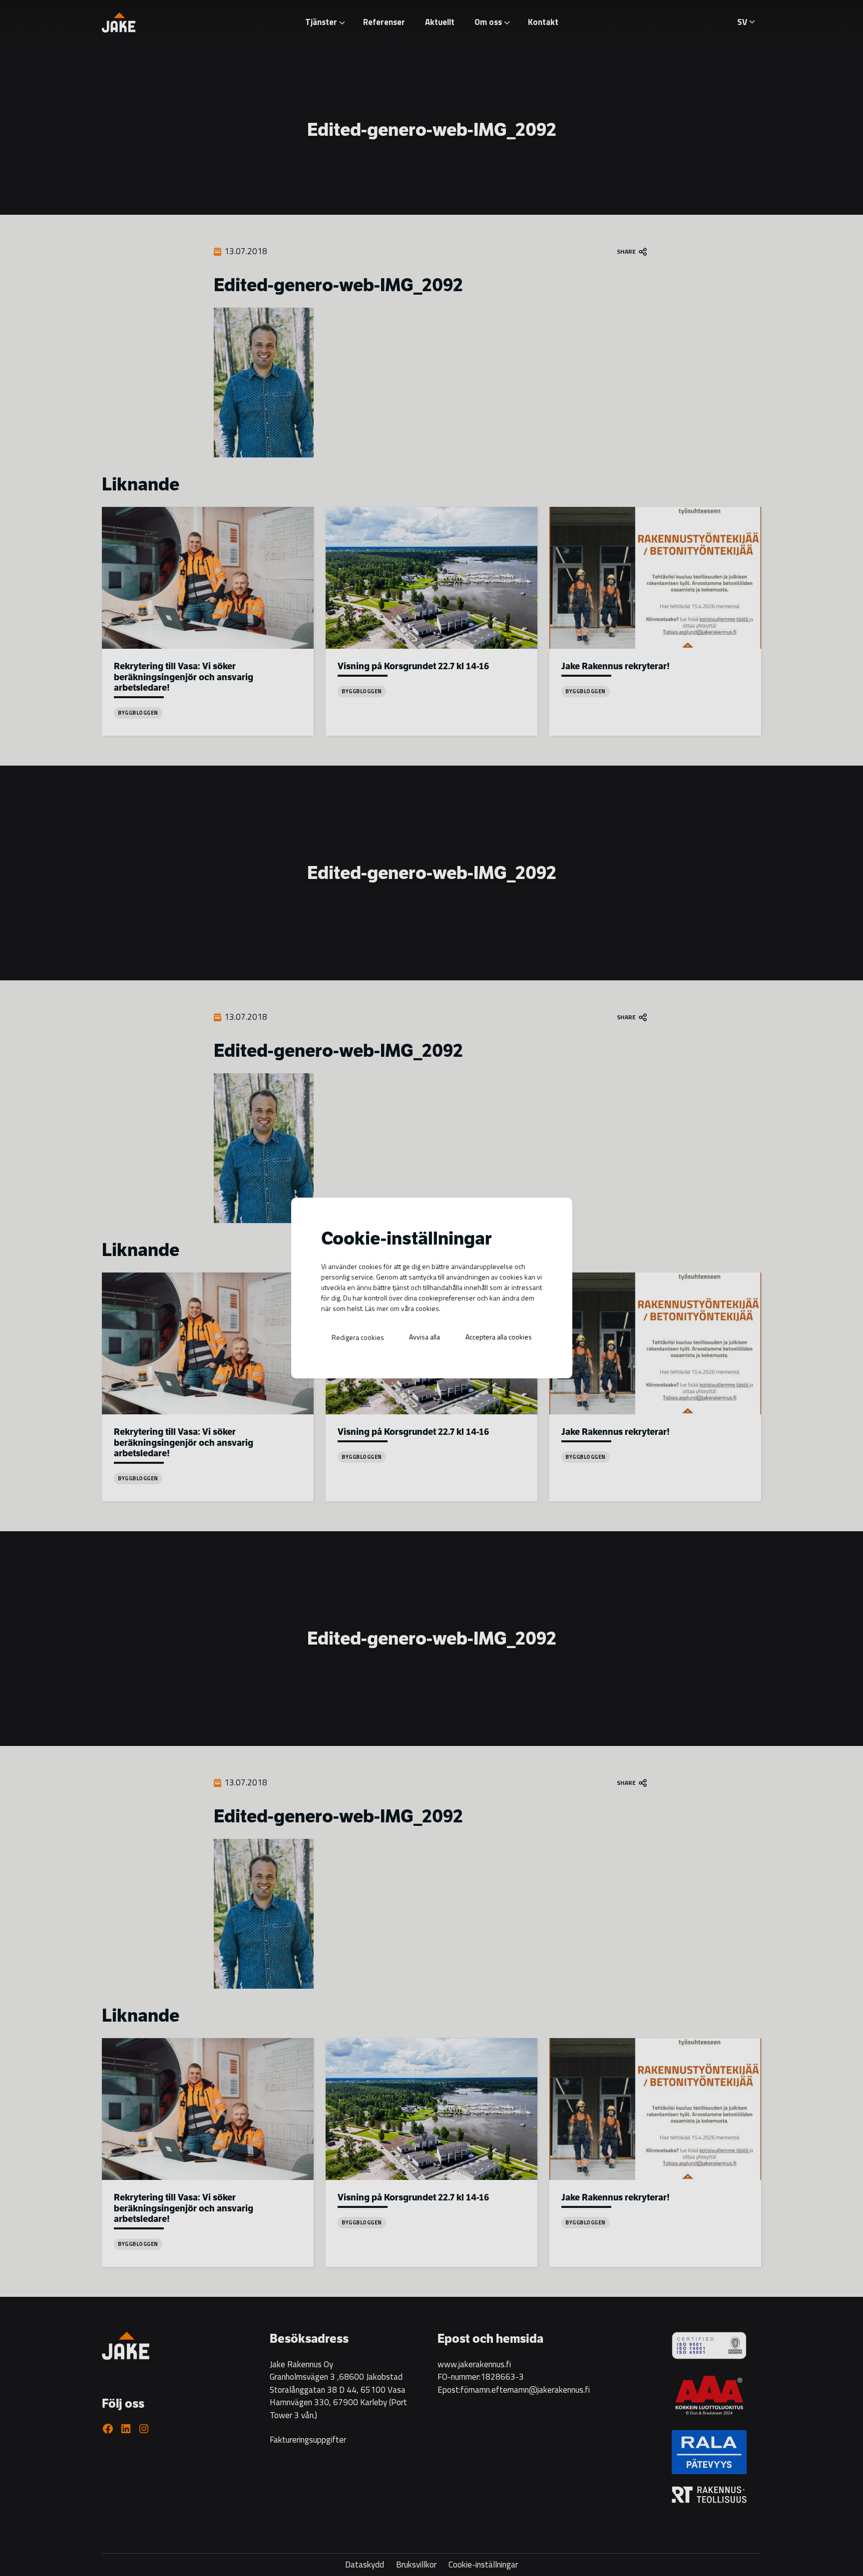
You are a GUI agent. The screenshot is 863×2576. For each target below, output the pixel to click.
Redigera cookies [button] (358, 1337)
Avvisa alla (425, 1337)
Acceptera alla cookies (499, 1337)
